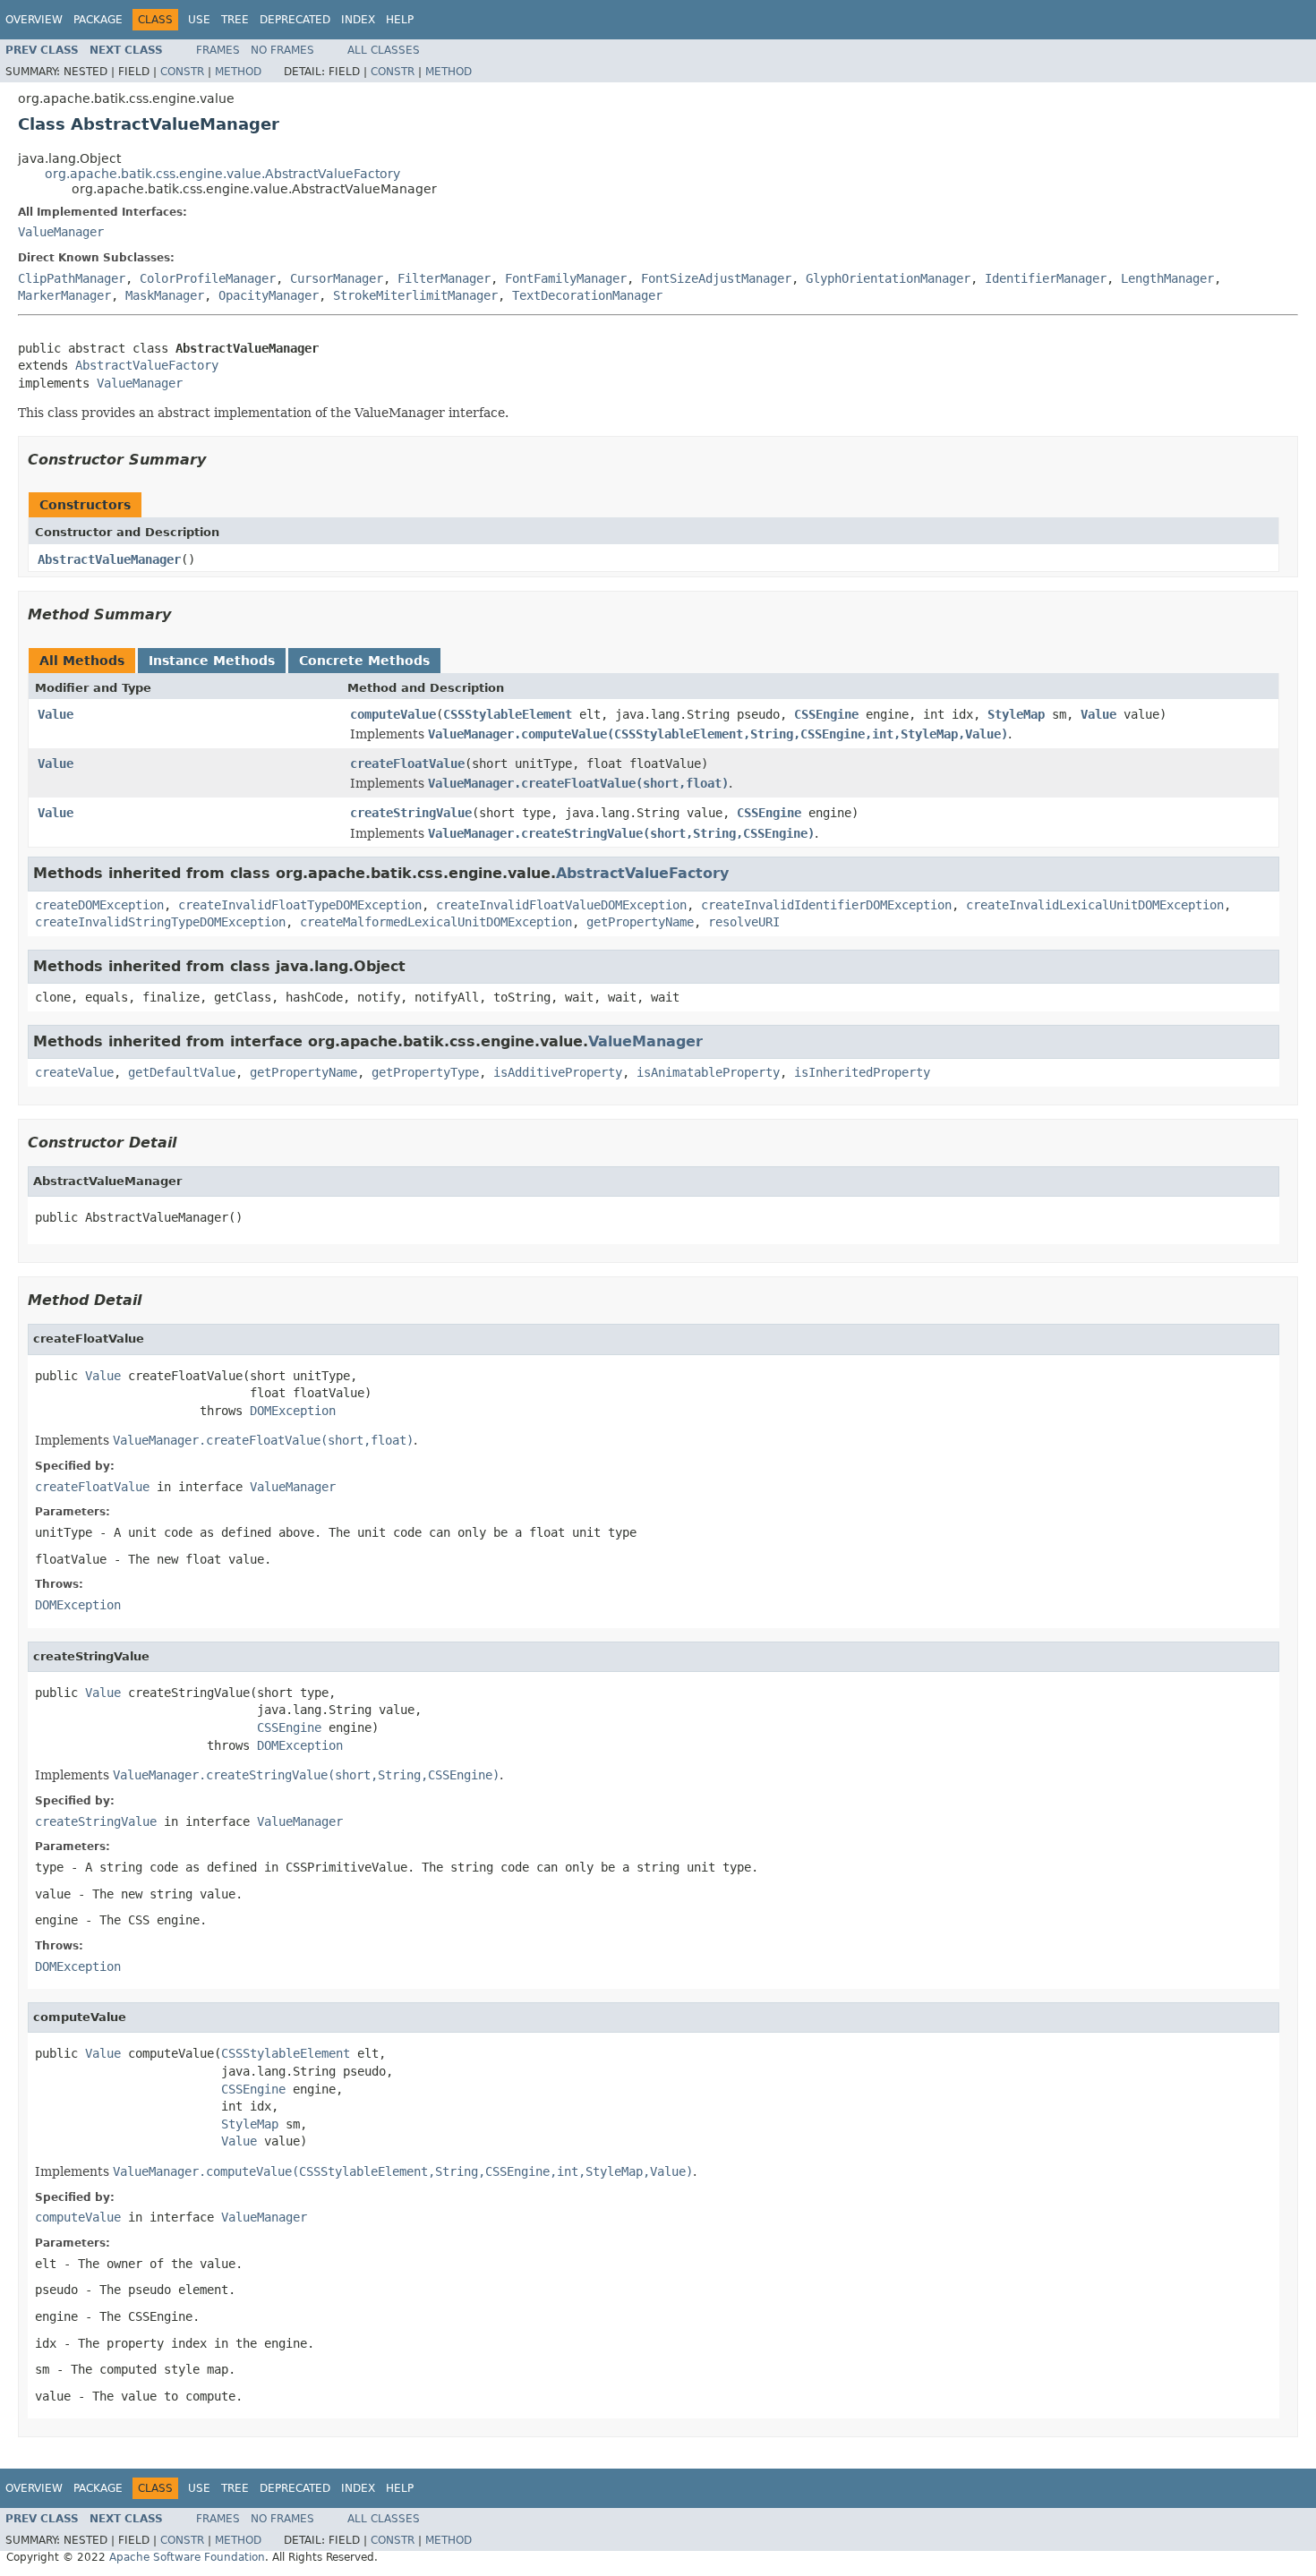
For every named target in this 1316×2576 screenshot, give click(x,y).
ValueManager (61, 232)
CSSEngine (826, 714)
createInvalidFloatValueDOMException (561, 905)
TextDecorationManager (587, 295)
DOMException (293, 1411)
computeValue (393, 714)
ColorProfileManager (208, 278)
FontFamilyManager (566, 278)
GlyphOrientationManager (888, 278)
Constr (182, 72)
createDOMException (99, 905)
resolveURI (744, 922)
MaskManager (165, 295)
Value (56, 714)
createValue (74, 1072)
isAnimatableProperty (708, 1072)
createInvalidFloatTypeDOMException (300, 905)
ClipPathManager (72, 278)
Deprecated (295, 20)
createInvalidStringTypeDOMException (160, 922)
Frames (218, 50)
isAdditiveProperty (558, 1072)
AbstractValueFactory (147, 365)
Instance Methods (212, 661)
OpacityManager (269, 295)
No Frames (282, 50)
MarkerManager (64, 295)
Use (199, 20)
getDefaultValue (182, 1072)
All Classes (384, 50)
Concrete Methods (364, 661)
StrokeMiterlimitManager (415, 295)
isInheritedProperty (862, 1072)
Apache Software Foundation (187, 2557)
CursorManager (337, 278)
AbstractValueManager (109, 559)
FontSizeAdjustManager (716, 278)
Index (358, 20)
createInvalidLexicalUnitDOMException (1095, 905)
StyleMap (1016, 714)
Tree (235, 20)
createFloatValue (407, 763)
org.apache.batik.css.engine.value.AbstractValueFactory (222, 174)
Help (400, 20)
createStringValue (411, 813)
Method (238, 72)
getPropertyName (640, 922)
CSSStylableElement (508, 714)
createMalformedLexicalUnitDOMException (436, 922)
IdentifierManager (1046, 278)
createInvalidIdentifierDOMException (826, 905)
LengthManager (1167, 278)
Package (98, 20)
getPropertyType (425, 1072)
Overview (34, 20)
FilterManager (444, 278)
